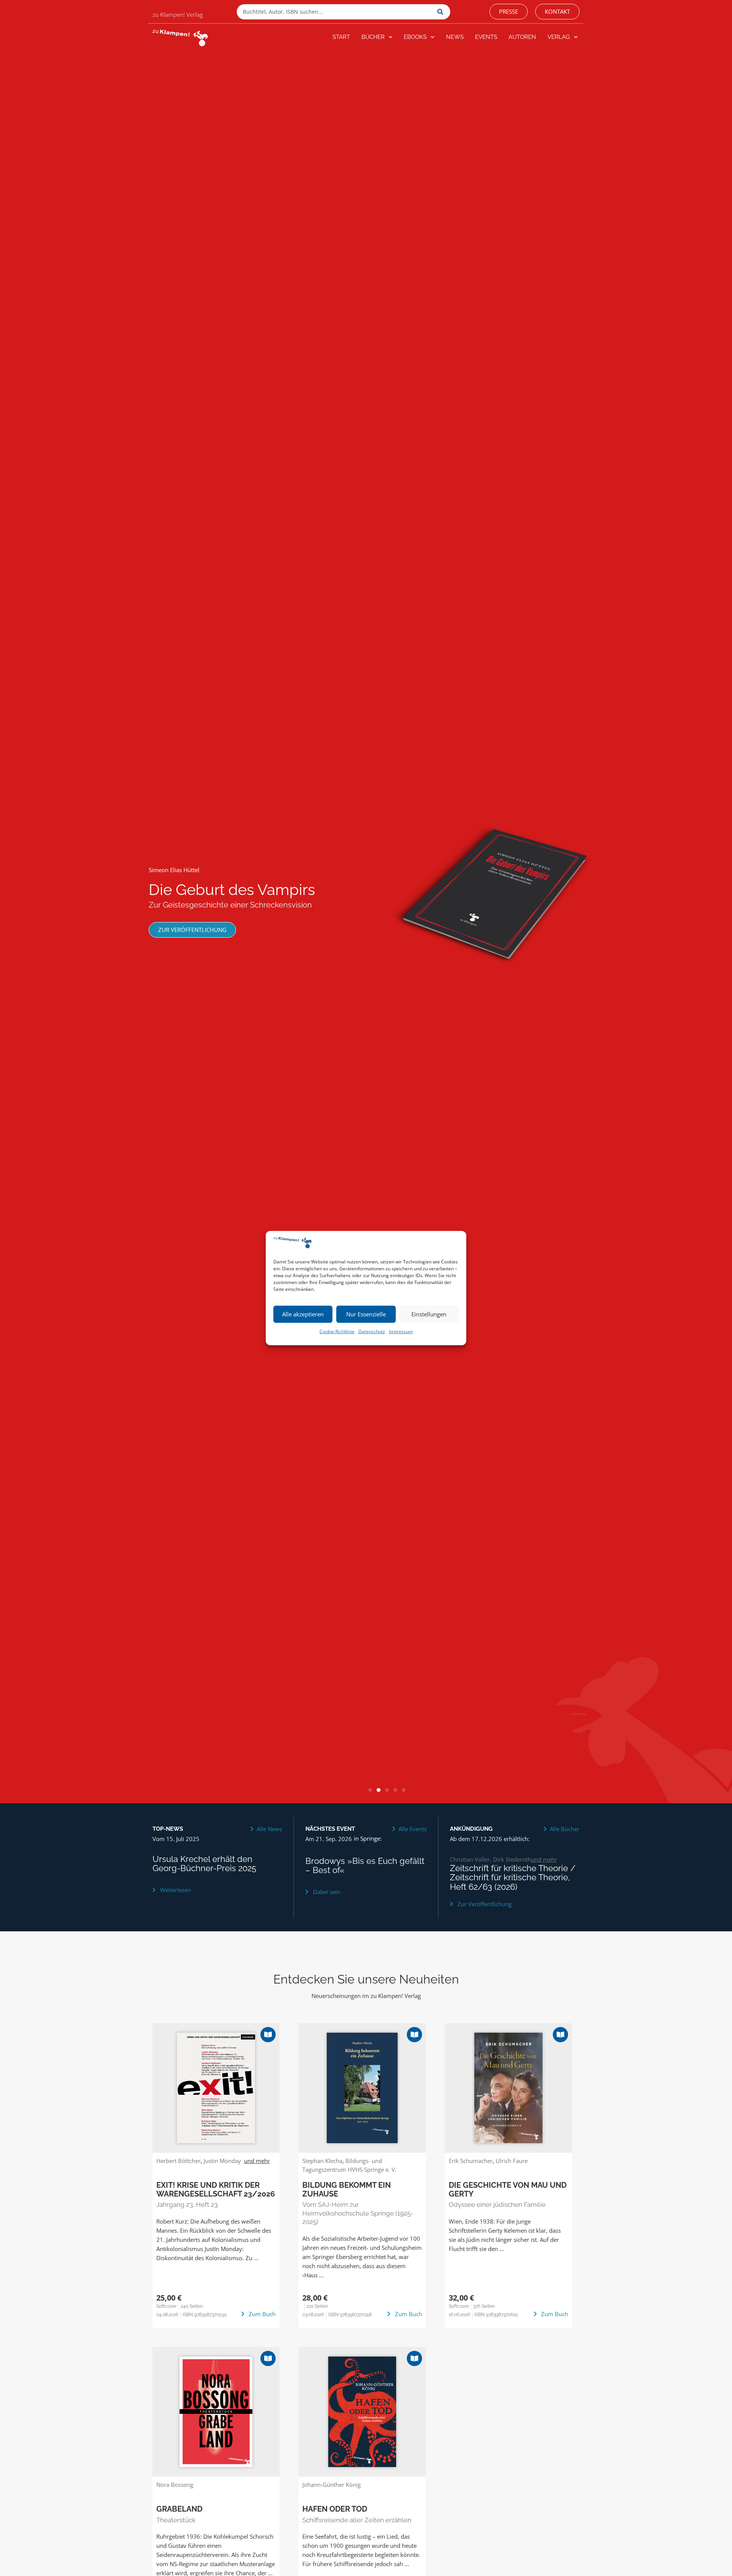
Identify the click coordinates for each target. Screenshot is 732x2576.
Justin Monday (222, 2161)
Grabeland (179, 2509)
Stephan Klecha (322, 2161)
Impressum (401, 1331)
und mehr (544, 1859)
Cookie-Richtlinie (337, 1331)
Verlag (559, 37)
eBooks (415, 37)
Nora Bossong (175, 2485)
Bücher (373, 37)
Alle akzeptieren (303, 1314)
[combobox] (335, 12)
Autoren (522, 37)
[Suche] (442, 12)
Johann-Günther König (331, 2485)
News (455, 37)
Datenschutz (372, 1331)
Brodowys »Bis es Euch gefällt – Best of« (365, 1866)
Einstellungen (429, 1314)
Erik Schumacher (471, 2161)
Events (486, 37)
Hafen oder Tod (335, 2509)
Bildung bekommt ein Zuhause (347, 2189)
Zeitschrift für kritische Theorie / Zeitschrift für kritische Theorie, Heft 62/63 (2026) (513, 1877)
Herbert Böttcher (178, 2161)
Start (341, 37)
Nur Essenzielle (366, 1314)
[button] (370, 1790)
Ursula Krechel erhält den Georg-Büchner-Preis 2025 (204, 1864)
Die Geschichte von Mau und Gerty (508, 2189)
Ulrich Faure (512, 2161)
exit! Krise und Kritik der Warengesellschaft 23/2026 (216, 2189)
